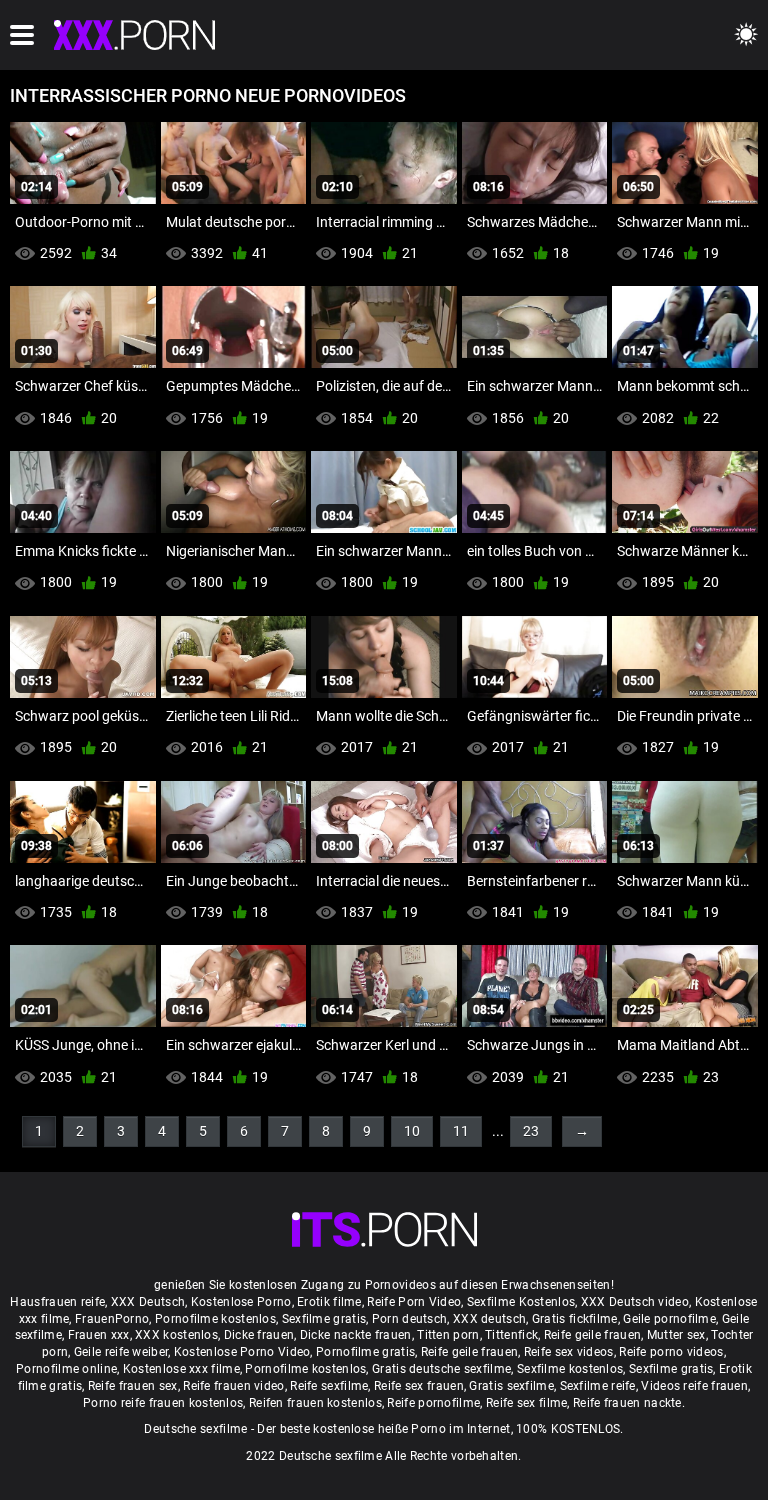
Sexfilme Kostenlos (521, 1302)
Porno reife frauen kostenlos (163, 1403)
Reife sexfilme (329, 1386)
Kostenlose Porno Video (242, 1352)
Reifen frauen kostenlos (315, 1403)
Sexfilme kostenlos (570, 1369)
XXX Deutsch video (635, 1302)
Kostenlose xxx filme (181, 1369)
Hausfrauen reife (57, 1302)
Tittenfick (511, 1335)
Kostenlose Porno (241, 1302)
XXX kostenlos (176, 1335)
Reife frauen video (233, 1386)
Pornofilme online (66, 1369)
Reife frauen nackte (627, 1403)
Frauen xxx (99, 1335)
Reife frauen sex (133, 1386)
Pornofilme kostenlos (215, 1319)
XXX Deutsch (148, 1302)
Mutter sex (676, 1335)
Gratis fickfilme (575, 1319)
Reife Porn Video (414, 1302)
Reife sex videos (569, 1352)
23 (531, 1131)
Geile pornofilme (669, 1319)
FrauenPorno (112, 1319)
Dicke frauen (259, 1335)
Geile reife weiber (121, 1352)
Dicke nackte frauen (356, 1335)
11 (461, 1131)
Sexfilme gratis (324, 1319)
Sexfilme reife (598, 1386)
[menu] (22, 35)
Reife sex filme (527, 1403)
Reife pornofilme (433, 1403)
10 (412, 1131)
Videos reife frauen (694, 1386)
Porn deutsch (410, 1319)
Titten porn (448, 1335)
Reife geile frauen (592, 1335)
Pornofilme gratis (365, 1352)
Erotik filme (329, 1302)
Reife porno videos (671, 1352)
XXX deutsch (489, 1319)
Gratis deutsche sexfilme (441, 1369)
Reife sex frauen (419, 1386)
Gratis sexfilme (511, 1386)
